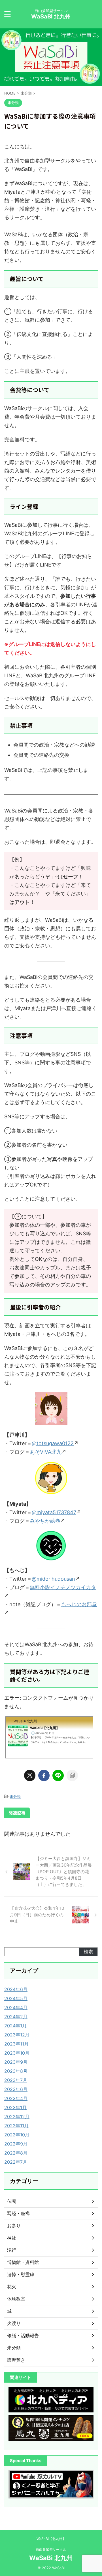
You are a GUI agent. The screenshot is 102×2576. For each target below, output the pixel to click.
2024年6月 (16, 1989)
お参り (14, 2226)
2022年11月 (16, 2126)
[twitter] (30, 1775)
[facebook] (44, 1775)
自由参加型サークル (51, 2549)
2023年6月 (16, 2089)
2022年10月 (17, 2135)
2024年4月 (16, 2007)
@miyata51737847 (54, 1512)
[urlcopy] (72, 1775)
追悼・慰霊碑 (21, 2274)
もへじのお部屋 (79, 1604)
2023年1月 (15, 2107)
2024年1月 (15, 2026)
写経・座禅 (18, 2213)
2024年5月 (16, 1998)
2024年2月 (16, 2017)
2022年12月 (17, 2117)
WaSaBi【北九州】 (51, 2539)
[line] (58, 1775)
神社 (12, 2238)
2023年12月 (17, 2035)
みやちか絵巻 (45, 1521)
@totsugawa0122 (53, 1443)
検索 (88, 1952)
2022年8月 (16, 2153)
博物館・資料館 (23, 2262)
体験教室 (16, 2299)
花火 (12, 2287)
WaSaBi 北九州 (51, 16)
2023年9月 (16, 2062)
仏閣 (12, 2201)
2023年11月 (16, 2044)
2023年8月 (16, 2071)
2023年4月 (16, 2098)
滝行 (12, 2250)
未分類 (15, 1796)
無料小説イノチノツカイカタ (63, 1587)
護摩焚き (16, 2360)
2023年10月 (17, 2053)
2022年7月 (16, 2162)
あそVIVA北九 (46, 1452)
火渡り (14, 2323)
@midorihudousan (53, 1579)
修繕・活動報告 (23, 2335)
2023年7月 (16, 2080)
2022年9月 (16, 2144)
